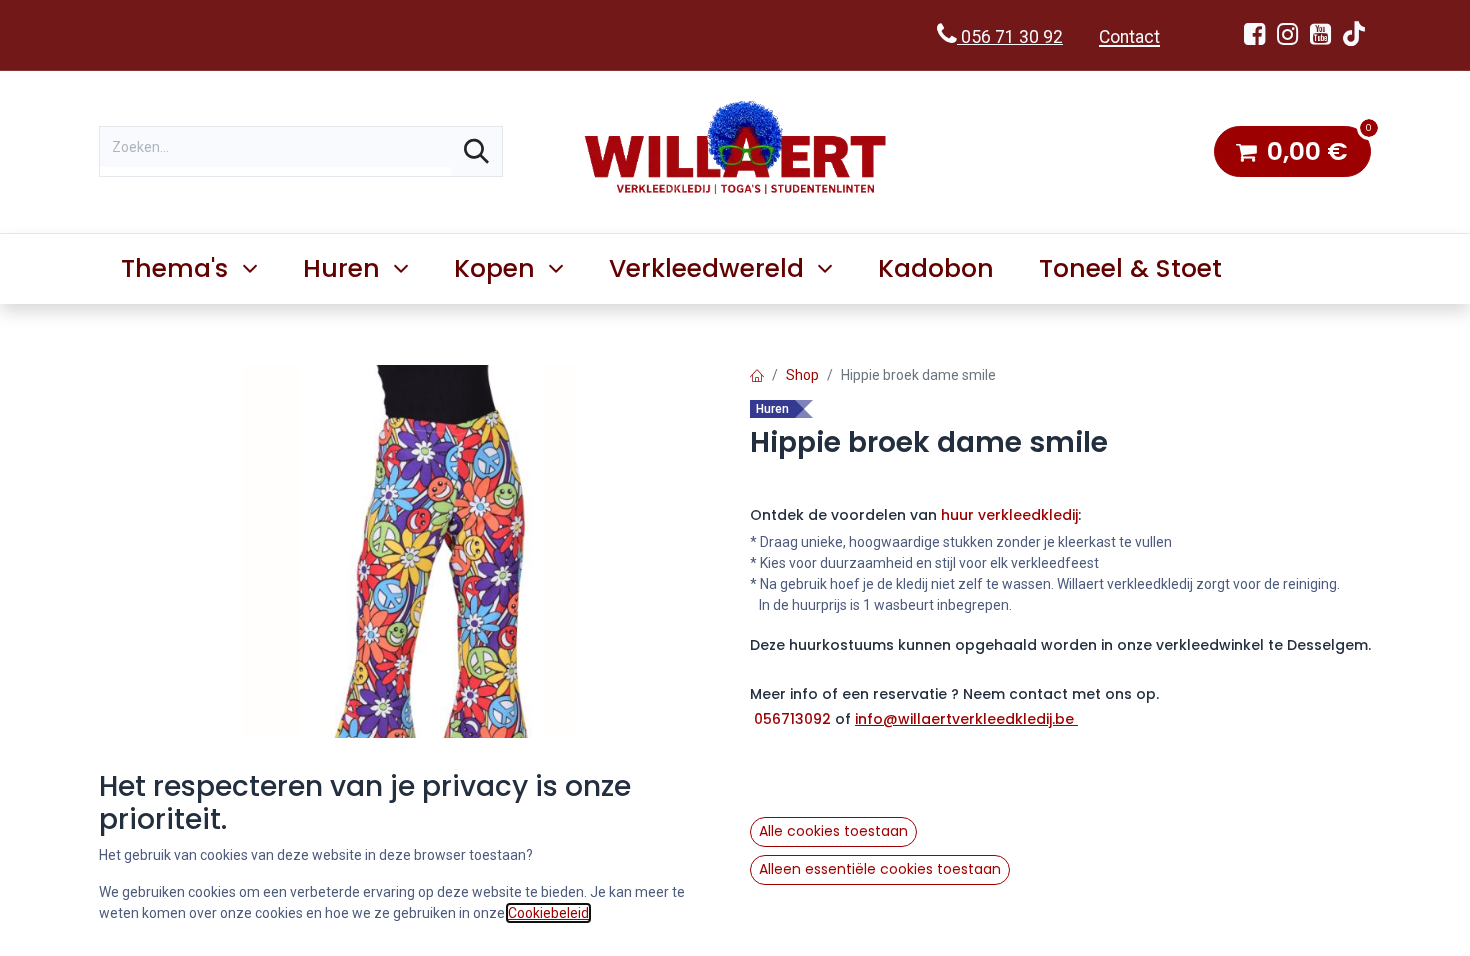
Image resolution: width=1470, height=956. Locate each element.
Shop (802, 375)
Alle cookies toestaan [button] (833, 831)
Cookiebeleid (548, 913)
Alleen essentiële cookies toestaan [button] (880, 869)
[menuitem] (936, 269)
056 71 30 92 (1010, 37)
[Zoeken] (476, 151)
